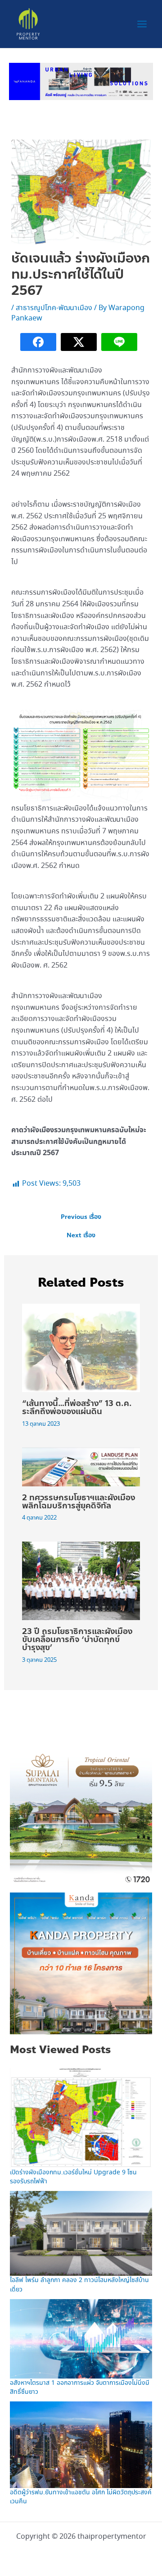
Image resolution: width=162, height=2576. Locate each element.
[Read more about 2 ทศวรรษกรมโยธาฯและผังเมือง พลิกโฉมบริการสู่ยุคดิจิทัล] (81, 1465)
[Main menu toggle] (142, 24)
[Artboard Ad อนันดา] (81, 80)
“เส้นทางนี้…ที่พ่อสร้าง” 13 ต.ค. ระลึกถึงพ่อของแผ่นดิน (77, 1407)
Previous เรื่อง (81, 1217)
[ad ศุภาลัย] (81, 1813)
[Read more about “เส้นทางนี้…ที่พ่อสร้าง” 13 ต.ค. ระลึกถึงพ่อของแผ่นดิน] (81, 1347)
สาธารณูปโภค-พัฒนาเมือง (54, 308)
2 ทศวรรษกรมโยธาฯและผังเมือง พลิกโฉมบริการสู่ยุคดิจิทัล (79, 1502)
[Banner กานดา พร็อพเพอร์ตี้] (81, 1963)
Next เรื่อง (81, 1235)
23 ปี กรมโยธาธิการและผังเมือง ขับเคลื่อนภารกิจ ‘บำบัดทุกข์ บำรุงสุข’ (77, 1639)
